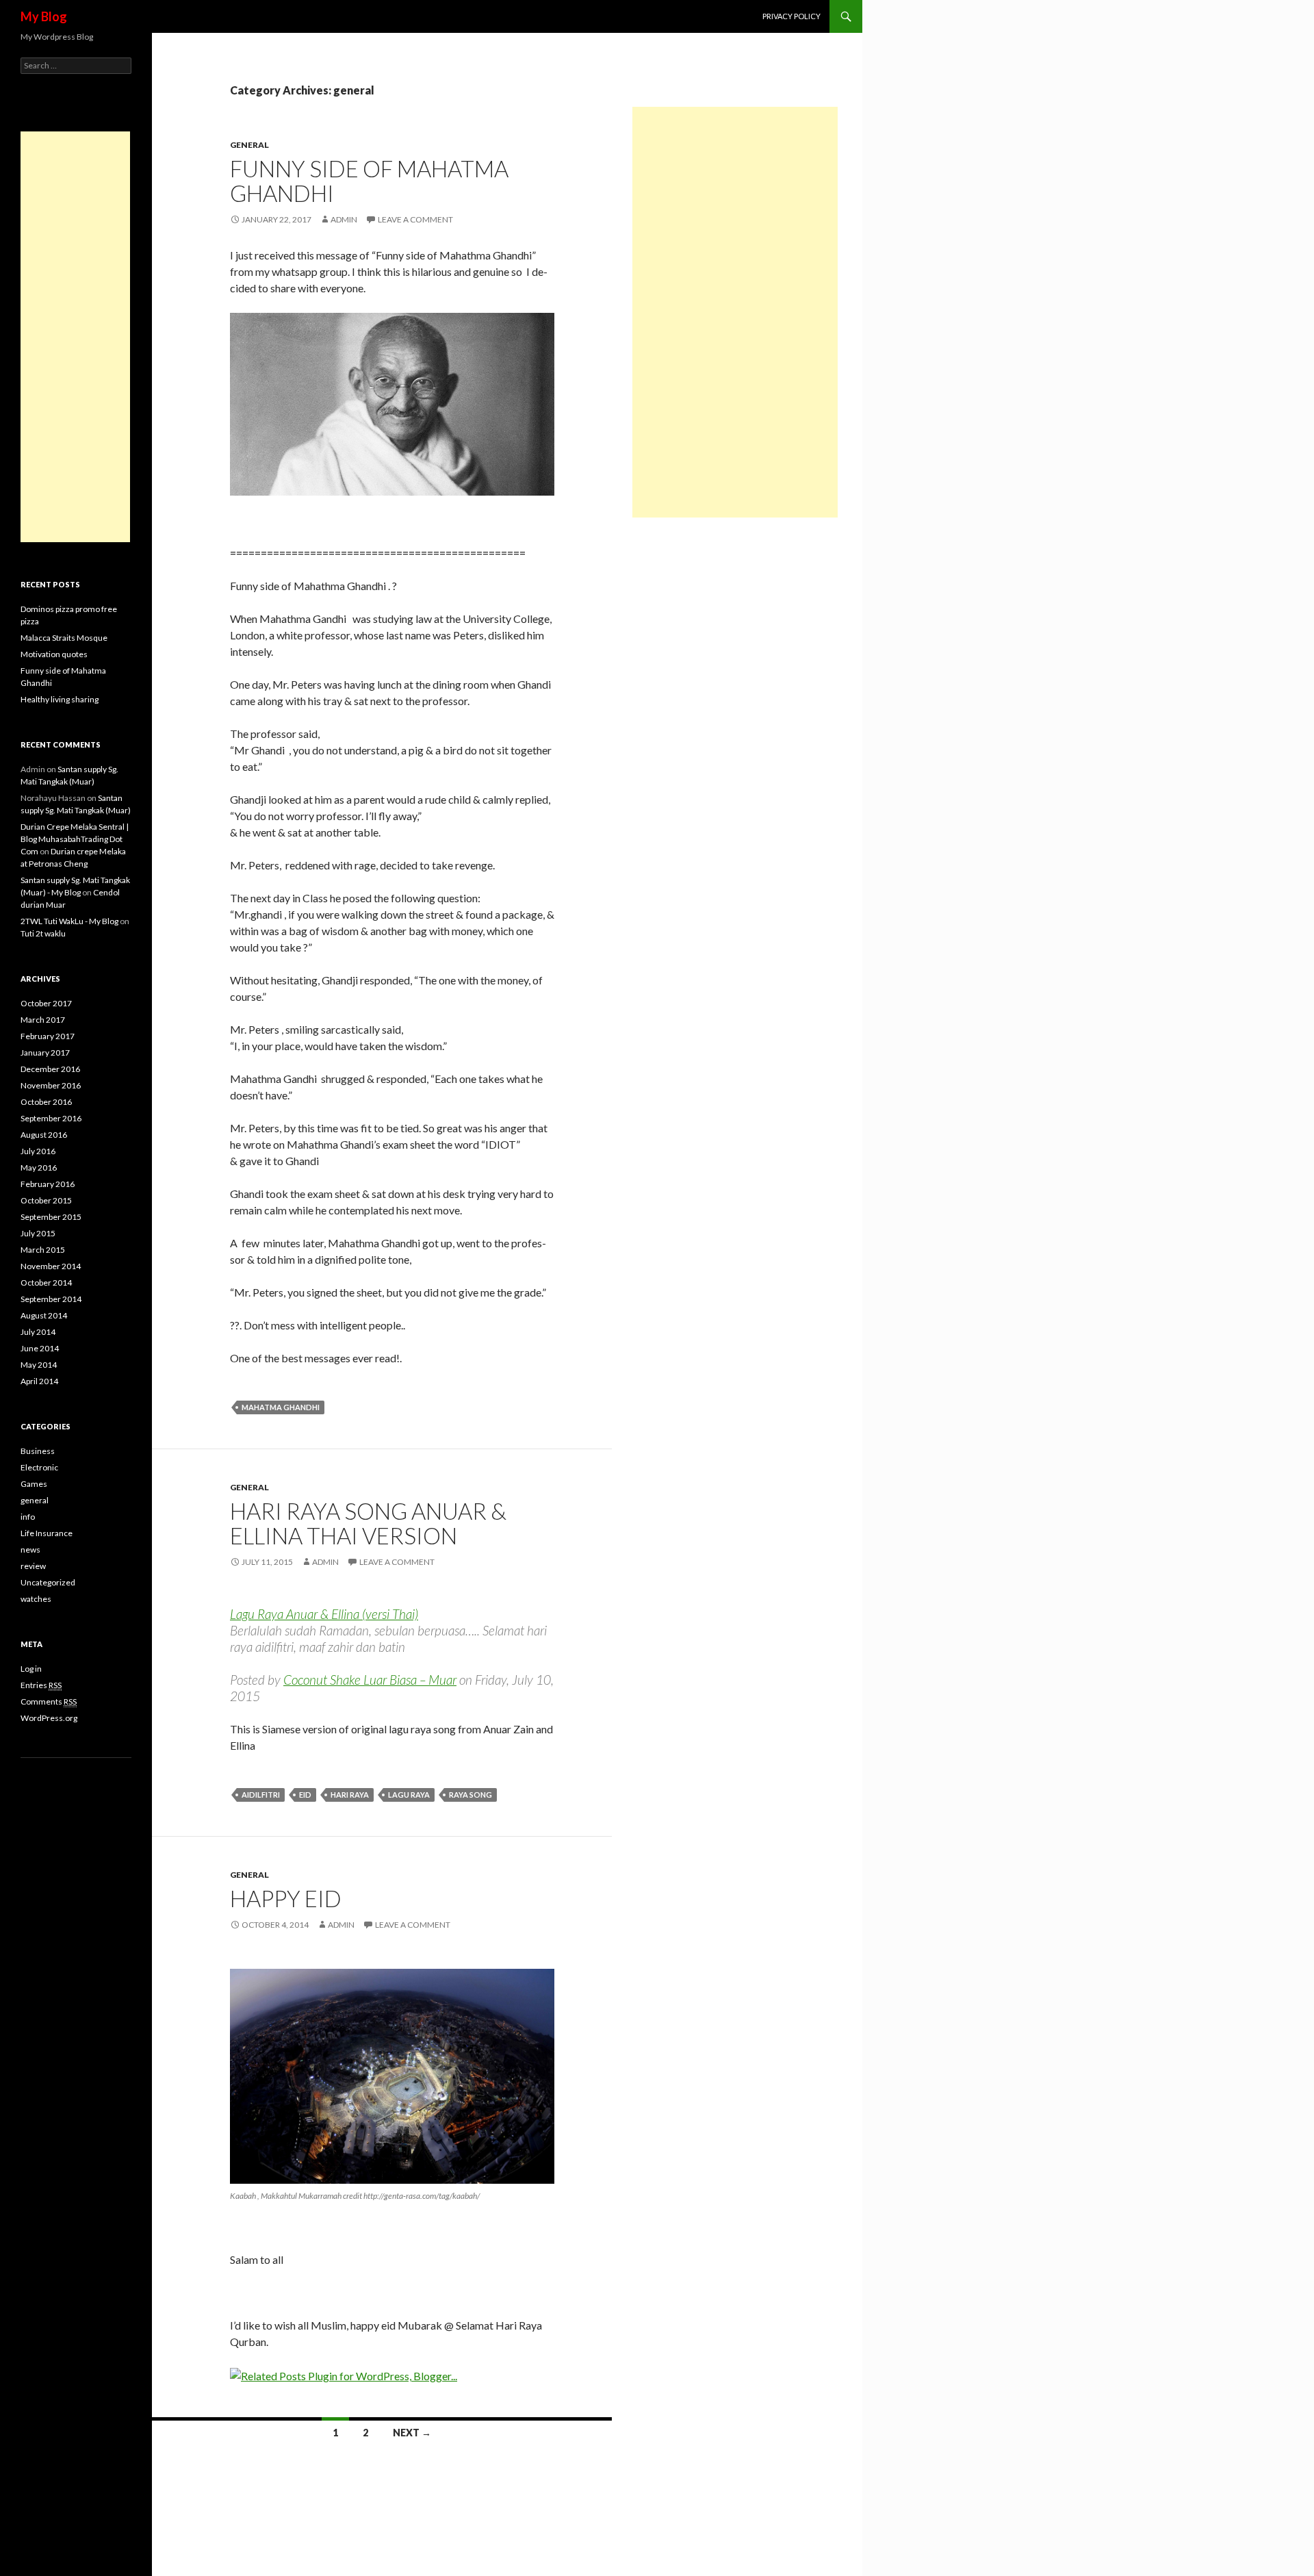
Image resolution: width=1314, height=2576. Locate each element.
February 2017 (48, 1036)
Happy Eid (286, 1898)
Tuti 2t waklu (43, 933)
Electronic (39, 1467)
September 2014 (51, 1299)
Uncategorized (48, 1582)
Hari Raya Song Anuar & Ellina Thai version (368, 1523)
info (28, 1517)
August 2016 (44, 1135)
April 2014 (39, 1381)
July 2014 (38, 1332)
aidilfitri (261, 1795)
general (249, 145)
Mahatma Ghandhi (281, 1407)
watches (36, 1599)
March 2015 (43, 1250)
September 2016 (51, 1118)
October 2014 (46, 1283)
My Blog (44, 16)
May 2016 (39, 1168)
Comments (49, 1701)
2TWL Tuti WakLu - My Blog (69, 921)
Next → (412, 2433)
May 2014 (39, 1365)
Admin (344, 219)
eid (305, 1795)
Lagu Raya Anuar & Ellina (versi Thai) (324, 1614)
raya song (471, 1795)
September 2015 (51, 1217)
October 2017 (46, 1003)
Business (38, 1451)
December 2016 (50, 1069)
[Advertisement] (735, 312)
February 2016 (48, 1184)
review (33, 1566)
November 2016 (51, 1085)
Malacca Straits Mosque (64, 638)
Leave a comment (415, 219)
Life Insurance (47, 1533)
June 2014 (40, 1348)
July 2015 (38, 1233)
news (30, 1550)
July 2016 (38, 1151)
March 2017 (43, 1020)
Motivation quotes (54, 654)
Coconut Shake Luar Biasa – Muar (370, 1680)
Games (34, 1484)
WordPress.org (49, 1718)
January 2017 (45, 1053)
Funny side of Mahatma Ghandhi (369, 181)
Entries (41, 1685)
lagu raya (409, 1795)
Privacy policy (791, 16)
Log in (31, 1669)
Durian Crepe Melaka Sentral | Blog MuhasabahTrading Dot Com (75, 839)
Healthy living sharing (60, 699)
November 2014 (51, 1266)
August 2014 (44, 1315)
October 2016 (46, 1102)
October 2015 (46, 1200)
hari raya (350, 1795)
